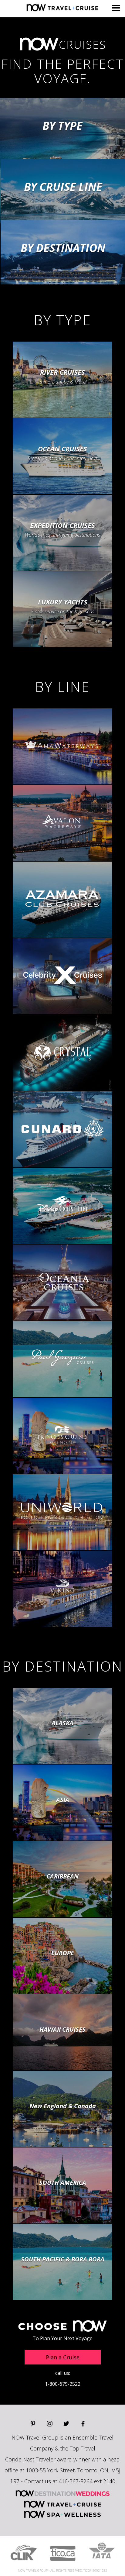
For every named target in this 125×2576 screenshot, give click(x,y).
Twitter (66, 2424)
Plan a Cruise (63, 2357)
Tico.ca (63, 2553)
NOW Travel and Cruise (63, 2504)
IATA (102, 2550)
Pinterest (33, 2424)
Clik (24, 2553)
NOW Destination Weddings (62, 2493)
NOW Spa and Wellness (62, 2514)
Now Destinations (62, 8)
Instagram (50, 2424)
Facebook (83, 2424)
